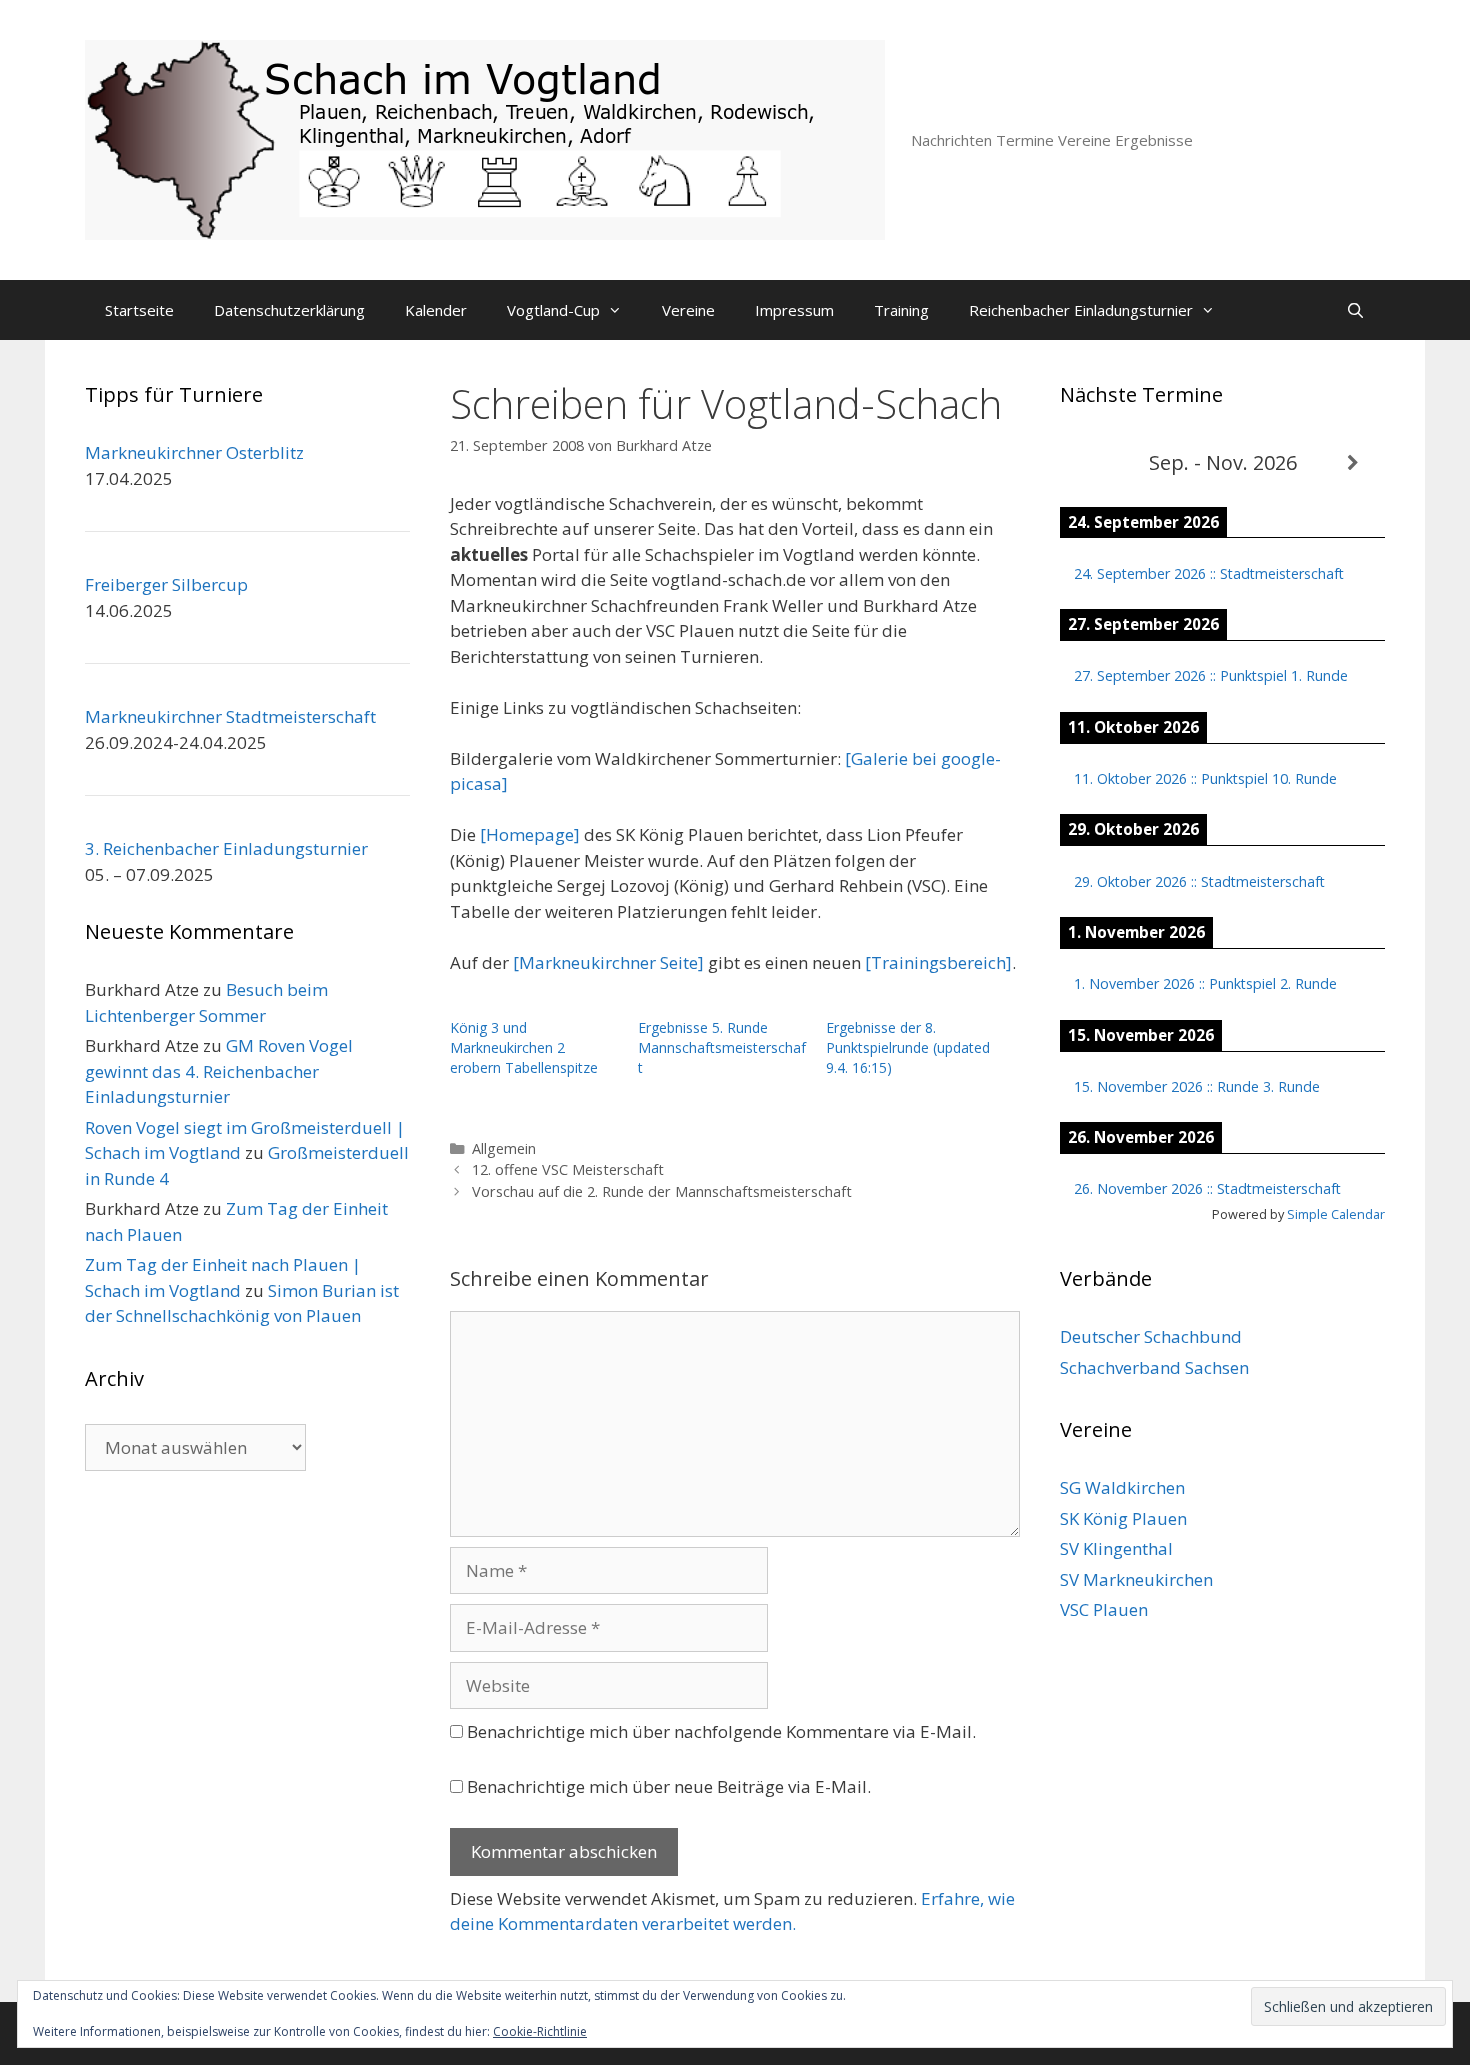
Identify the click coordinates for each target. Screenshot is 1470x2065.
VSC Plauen (1104, 1609)
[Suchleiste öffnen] (1355, 310)
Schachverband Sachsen (1154, 1367)
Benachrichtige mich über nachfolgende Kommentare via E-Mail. (721, 1731)
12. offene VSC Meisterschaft (568, 1169)
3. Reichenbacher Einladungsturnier (226, 848)
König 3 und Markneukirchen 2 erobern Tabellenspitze (524, 1047)
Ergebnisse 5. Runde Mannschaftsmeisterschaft (722, 1047)
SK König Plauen (1123, 1518)
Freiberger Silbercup (166, 584)
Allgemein (504, 1148)
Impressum (794, 310)
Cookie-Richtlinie (540, 2031)
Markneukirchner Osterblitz (194, 452)
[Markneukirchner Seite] (608, 962)
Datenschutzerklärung (289, 310)
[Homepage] (530, 834)
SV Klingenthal (1116, 1548)
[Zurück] (1092, 463)
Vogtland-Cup (553, 310)
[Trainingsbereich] (938, 962)
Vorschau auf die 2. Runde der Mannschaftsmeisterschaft (662, 1191)
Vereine (688, 310)
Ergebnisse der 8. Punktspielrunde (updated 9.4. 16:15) (908, 1047)
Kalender (436, 310)
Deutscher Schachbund (1151, 1336)
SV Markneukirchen (1136, 1579)
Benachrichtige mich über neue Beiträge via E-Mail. (669, 1786)
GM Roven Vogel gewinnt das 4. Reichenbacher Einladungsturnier (219, 1071)
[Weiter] (1352, 463)
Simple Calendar (1336, 1214)
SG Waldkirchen (1122, 1487)
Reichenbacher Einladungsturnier (1081, 310)
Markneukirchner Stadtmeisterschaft (230, 716)
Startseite (139, 310)
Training (901, 310)
